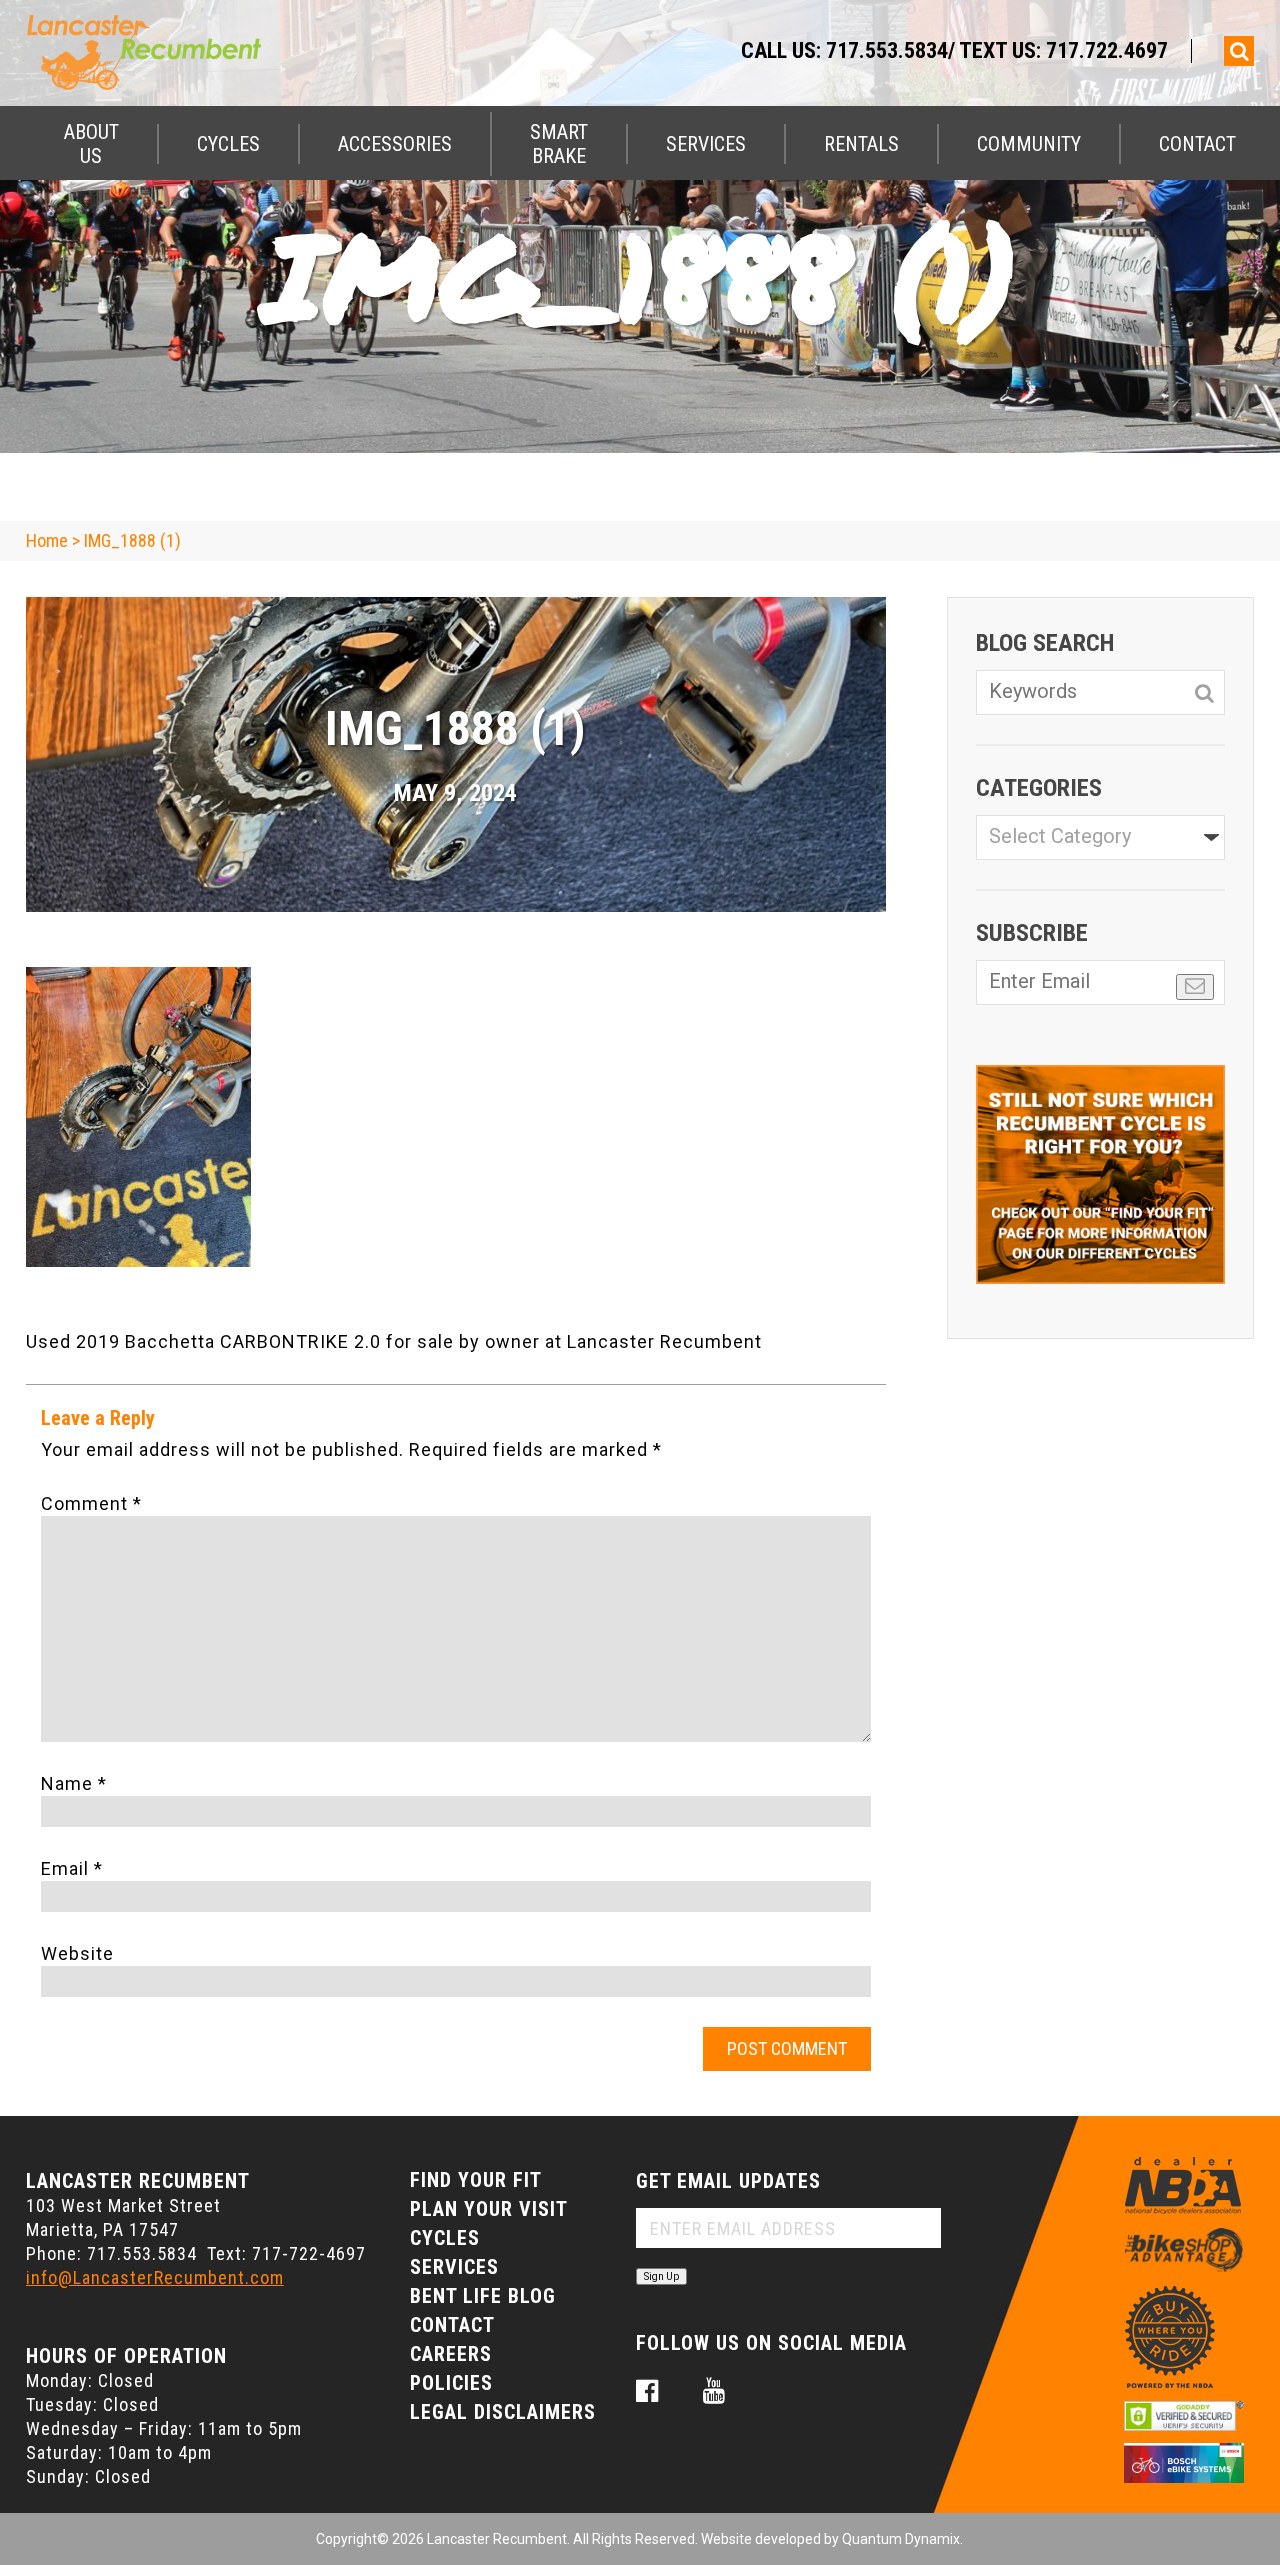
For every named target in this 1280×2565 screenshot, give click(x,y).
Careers (451, 2354)
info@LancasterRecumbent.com (155, 2277)
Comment (91, 1503)
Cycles (228, 144)
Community (1029, 144)
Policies (451, 2383)
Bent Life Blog (483, 2296)
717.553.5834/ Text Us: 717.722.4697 (997, 50)
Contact (1197, 144)
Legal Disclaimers (503, 2412)
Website (77, 1953)
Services (706, 144)
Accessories (395, 144)
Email (72, 1868)
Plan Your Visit (489, 2209)
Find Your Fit (476, 2180)
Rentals (861, 144)
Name (74, 1783)
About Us (91, 144)
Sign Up (661, 2276)
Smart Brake (559, 144)
